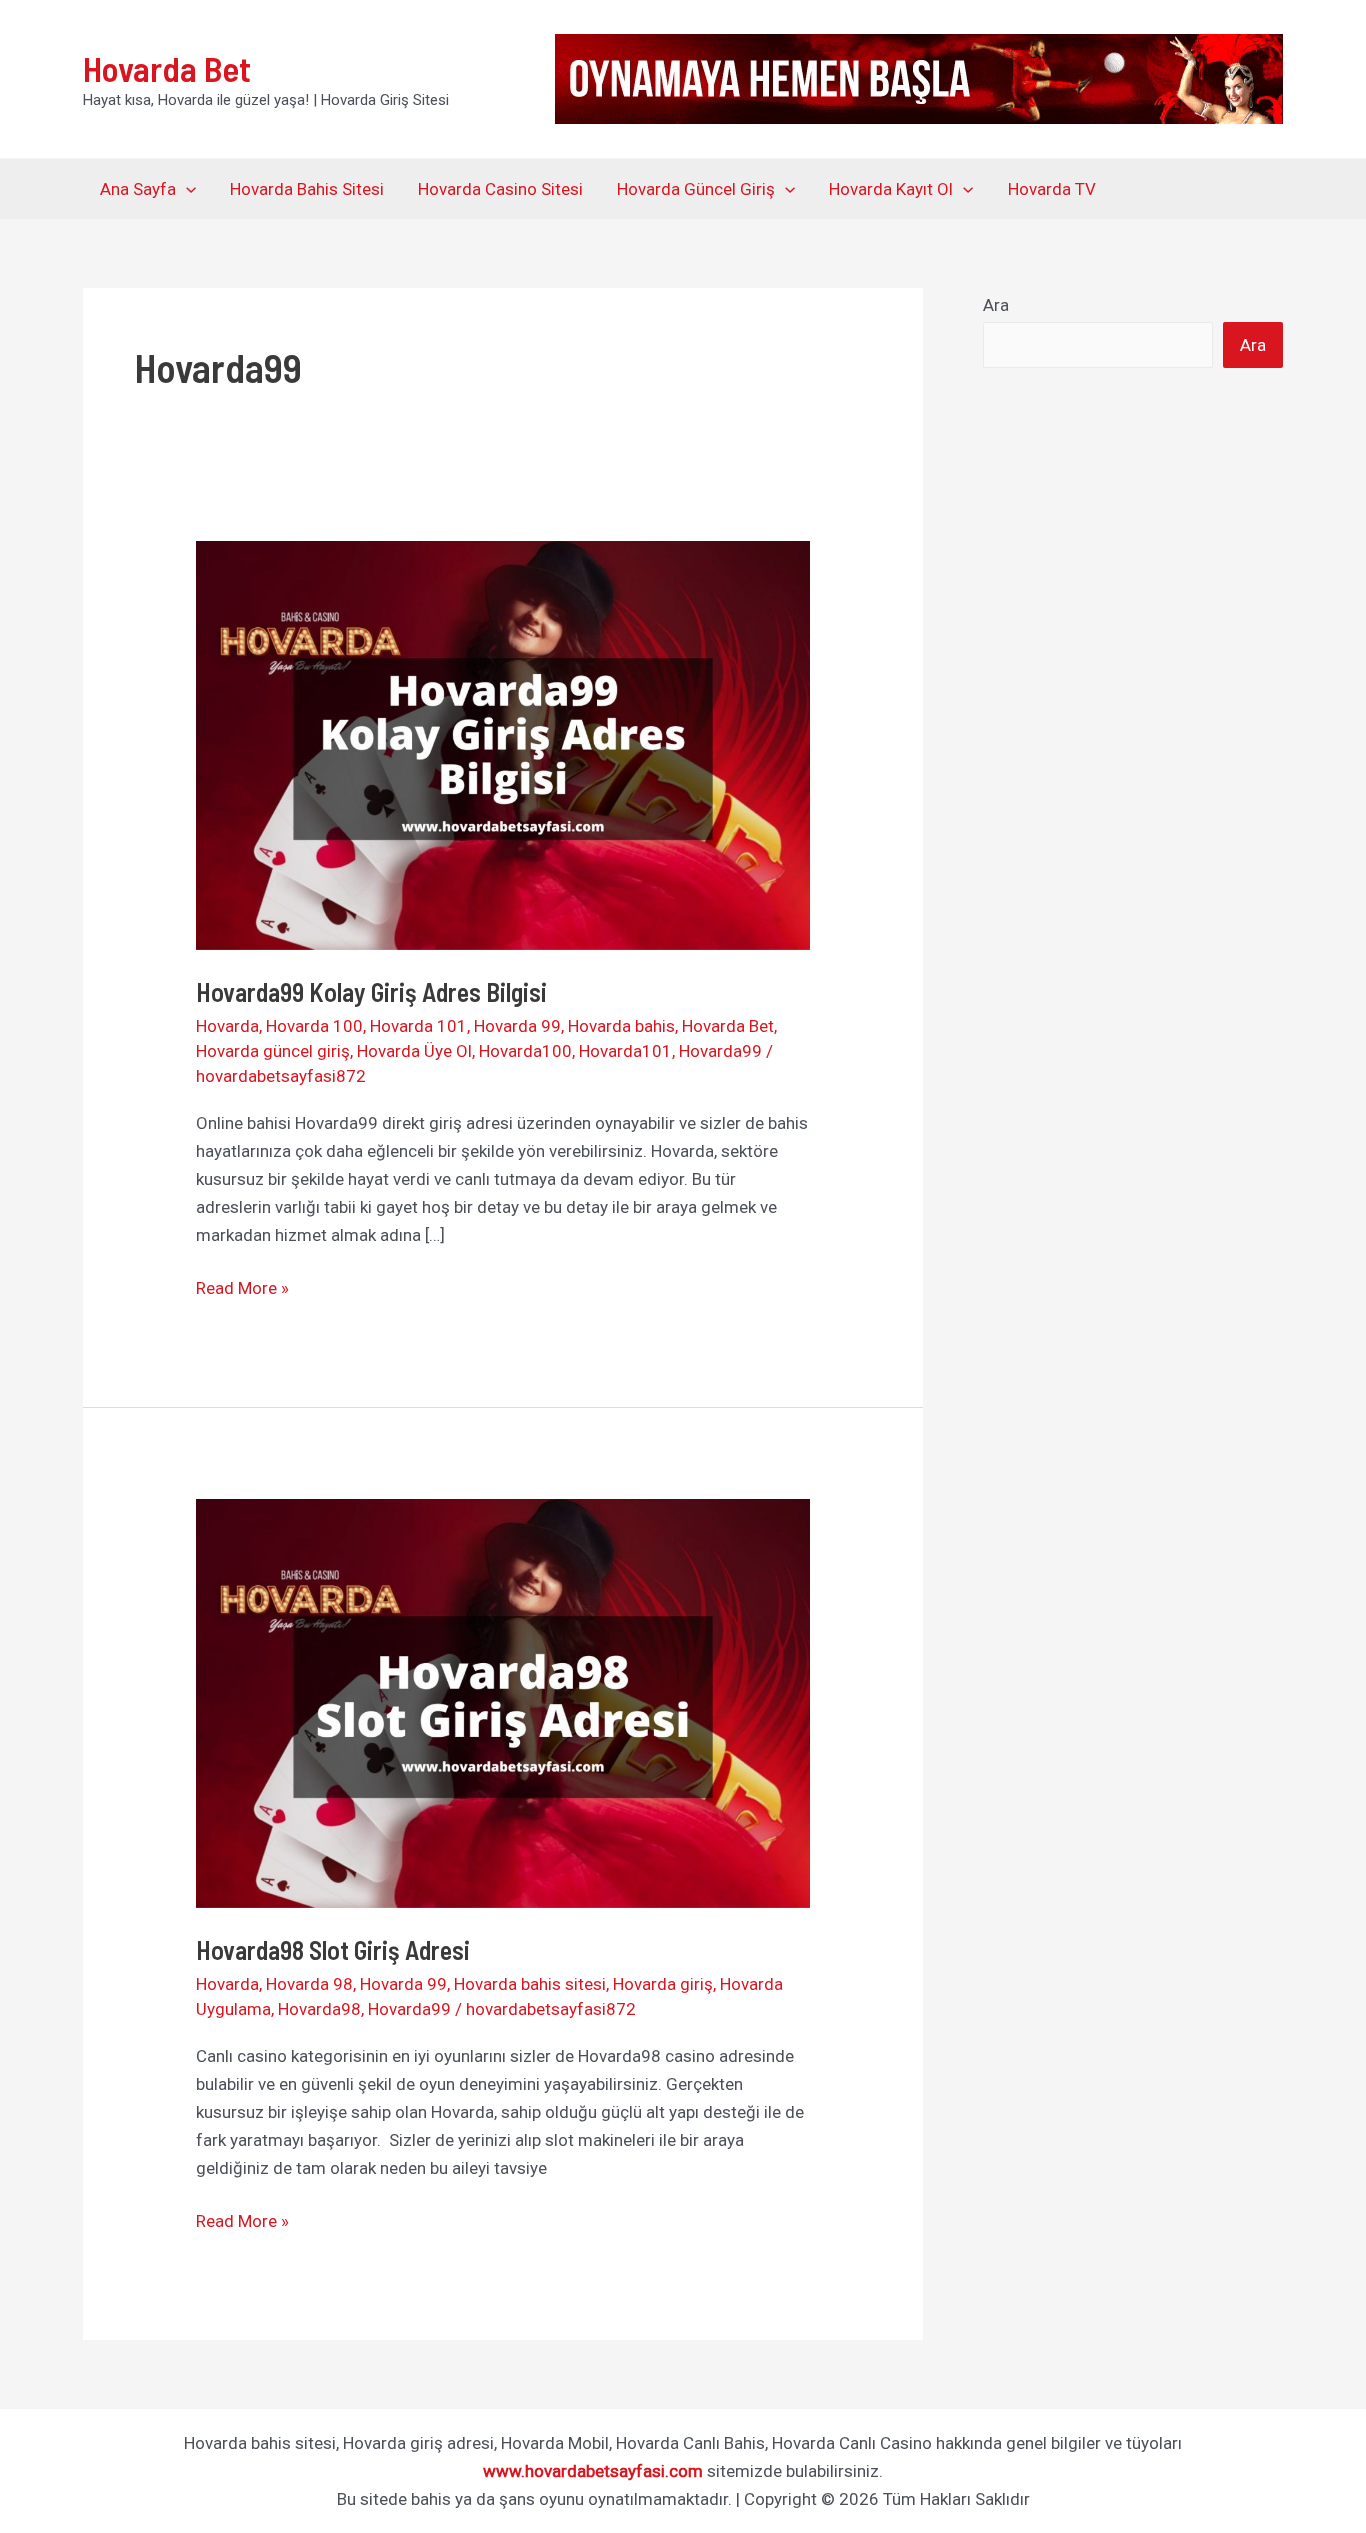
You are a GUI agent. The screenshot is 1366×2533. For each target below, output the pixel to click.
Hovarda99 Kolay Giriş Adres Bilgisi (376, 991)
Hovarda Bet (167, 68)
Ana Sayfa (138, 189)
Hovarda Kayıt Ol (891, 189)
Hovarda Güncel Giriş (696, 189)
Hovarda (227, 1026)
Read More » (242, 1289)
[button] (186, 189)
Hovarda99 (720, 1051)
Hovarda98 (319, 2009)
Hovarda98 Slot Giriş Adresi (338, 1949)
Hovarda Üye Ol (414, 1051)
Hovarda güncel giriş (273, 1051)
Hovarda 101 (418, 1026)
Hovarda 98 (309, 1984)
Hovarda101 (625, 1051)
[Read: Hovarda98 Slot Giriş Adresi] (502, 1702)
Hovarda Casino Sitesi (500, 189)
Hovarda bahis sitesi (530, 1984)
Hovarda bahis (621, 1026)
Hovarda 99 (517, 1026)
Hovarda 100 (314, 1026)
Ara (996, 305)
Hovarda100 (525, 1051)
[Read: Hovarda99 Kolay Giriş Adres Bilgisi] (502, 744)
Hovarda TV (1052, 189)
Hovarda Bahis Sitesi (307, 189)
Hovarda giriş (663, 1984)
